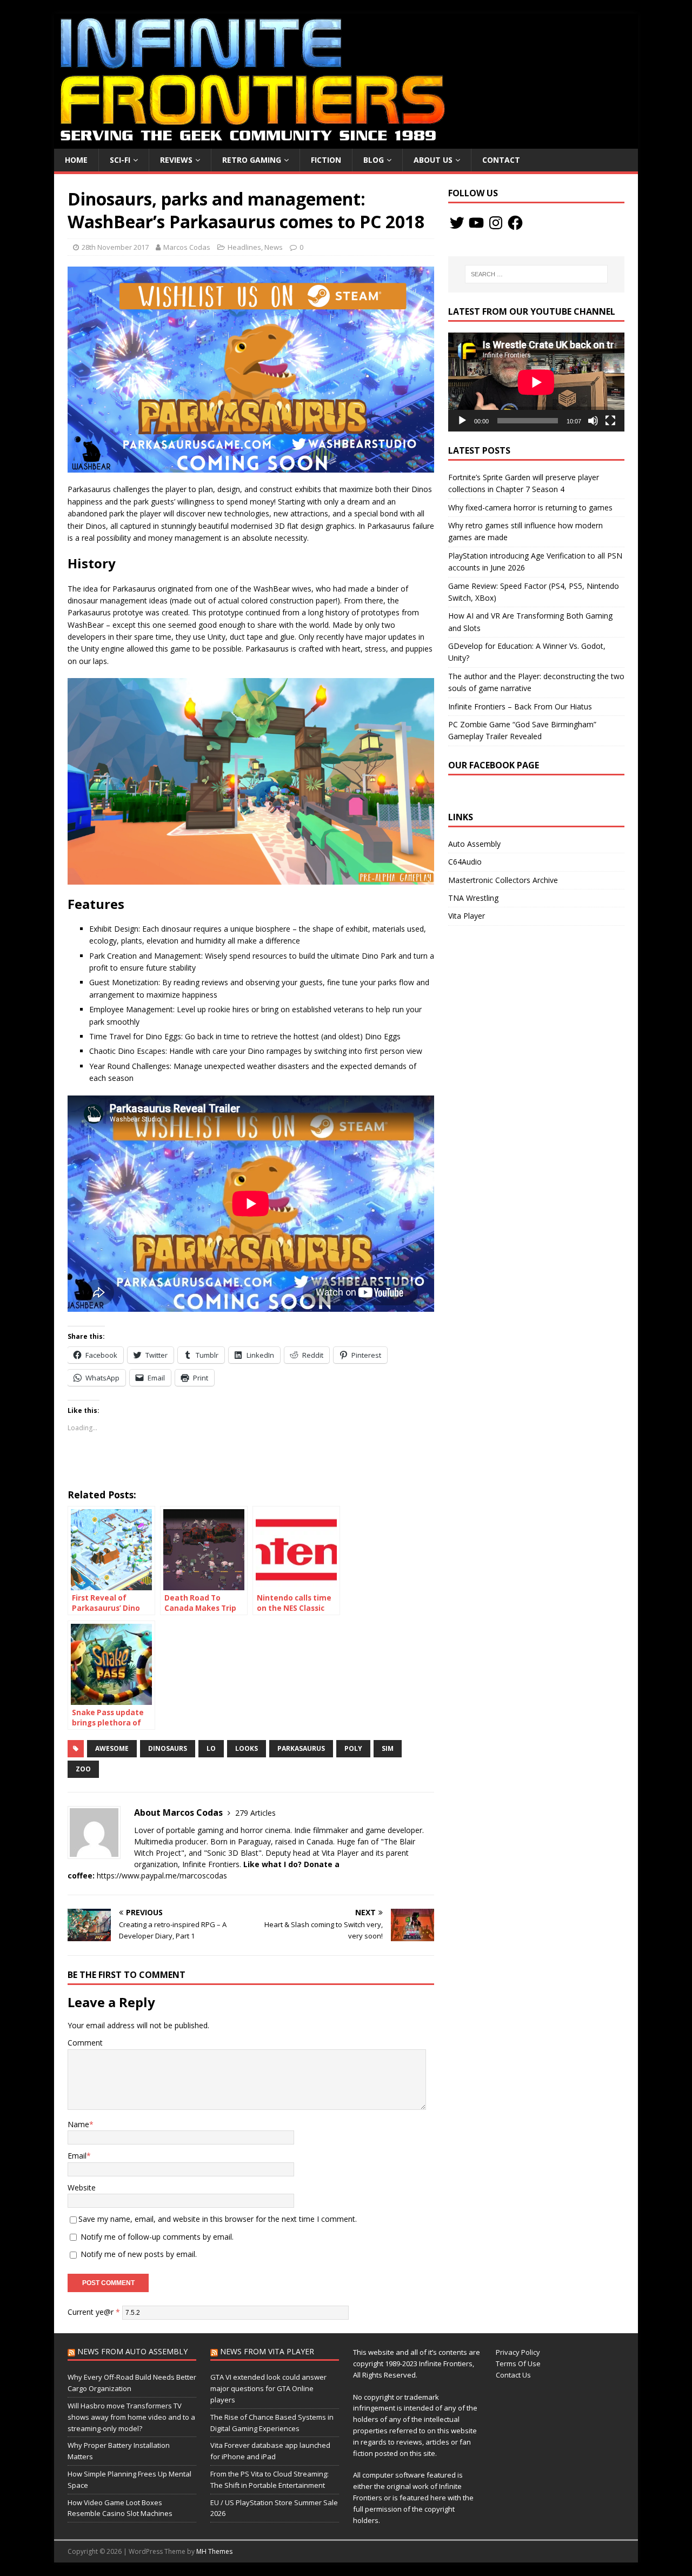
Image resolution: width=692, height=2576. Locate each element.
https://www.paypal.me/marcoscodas (162, 1875)
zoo (83, 1769)
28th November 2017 (115, 247)
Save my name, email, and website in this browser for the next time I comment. (218, 2219)
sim (388, 1748)
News (274, 247)
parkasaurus (301, 1748)
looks (247, 1748)
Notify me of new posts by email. (139, 2254)
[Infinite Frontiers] (346, 142)
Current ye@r (94, 2312)
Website (82, 2187)
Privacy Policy (518, 2352)
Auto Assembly (474, 844)
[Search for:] (536, 274)
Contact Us (513, 2375)
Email (77, 2156)
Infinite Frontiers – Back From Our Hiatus (520, 706)
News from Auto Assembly (132, 2351)
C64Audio (465, 862)
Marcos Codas (187, 247)
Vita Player (467, 916)
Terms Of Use (518, 2363)
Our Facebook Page (494, 765)
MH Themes (214, 2551)
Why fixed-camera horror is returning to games (530, 507)
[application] (536, 382)
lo (211, 1748)
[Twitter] (457, 223)
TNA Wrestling (473, 898)
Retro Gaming (252, 160)
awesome (112, 1748)
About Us (433, 160)
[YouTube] (476, 223)
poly (353, 1748)
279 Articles (255, 1813)
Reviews (176, 160)
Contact (501, 160)
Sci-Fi (120, 160)
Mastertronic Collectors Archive (503, 880)
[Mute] (593, 421)
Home (76, 160)
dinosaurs (168, 1748)
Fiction (326, 160)
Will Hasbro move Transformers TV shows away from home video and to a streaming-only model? (131, 2417)
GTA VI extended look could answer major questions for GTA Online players (268, 2388)
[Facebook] (515, 223)
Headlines (244, 247)
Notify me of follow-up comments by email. (157, 2237)
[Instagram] (496, 223)
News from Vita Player (267, 2351)
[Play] (462, 421)
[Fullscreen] (610, 421)
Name (78, 2124)
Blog (374, 160)
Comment (85, 2043)
